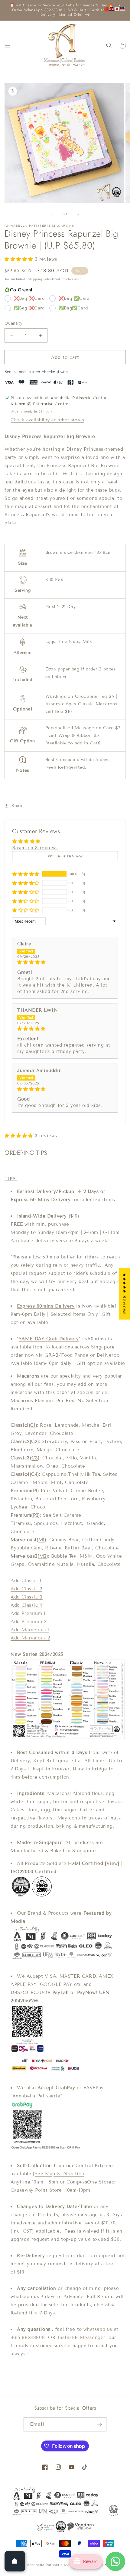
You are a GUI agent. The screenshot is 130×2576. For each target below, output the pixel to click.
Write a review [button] (65, 856)
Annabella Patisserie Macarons (54, 2565)
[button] (8, 45)
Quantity (13, 323)
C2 (34, 1442)
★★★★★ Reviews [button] (125, 1294)
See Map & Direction (60, 2174)
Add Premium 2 (29, 1622)
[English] (112, 8)
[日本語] (117, 8)
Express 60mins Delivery (46, 1306)
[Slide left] (52, 214)
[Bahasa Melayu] (123, 8)
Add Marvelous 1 (30, 1630)
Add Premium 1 (28, 1613)
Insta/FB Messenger (81, 2337)
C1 (33, 1425)
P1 (35, 1491)
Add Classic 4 (26, 1605)
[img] (65, 962)
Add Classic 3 (27, 1597)
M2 (43, 1556)
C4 (34, 1474)
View (112, 1863)
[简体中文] (106, 8)
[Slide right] (78, 214)
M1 (42, 1540)
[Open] (15, 2561)
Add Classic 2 (26, 1589)
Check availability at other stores (47, 420)
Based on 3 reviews (35, 848)
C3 (35, 1458)
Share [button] (18, 806)
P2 (36, 1515)
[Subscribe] (99, 2424)
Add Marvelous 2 (30, 1638)
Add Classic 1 (26, 1581)
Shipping (35, 279)
